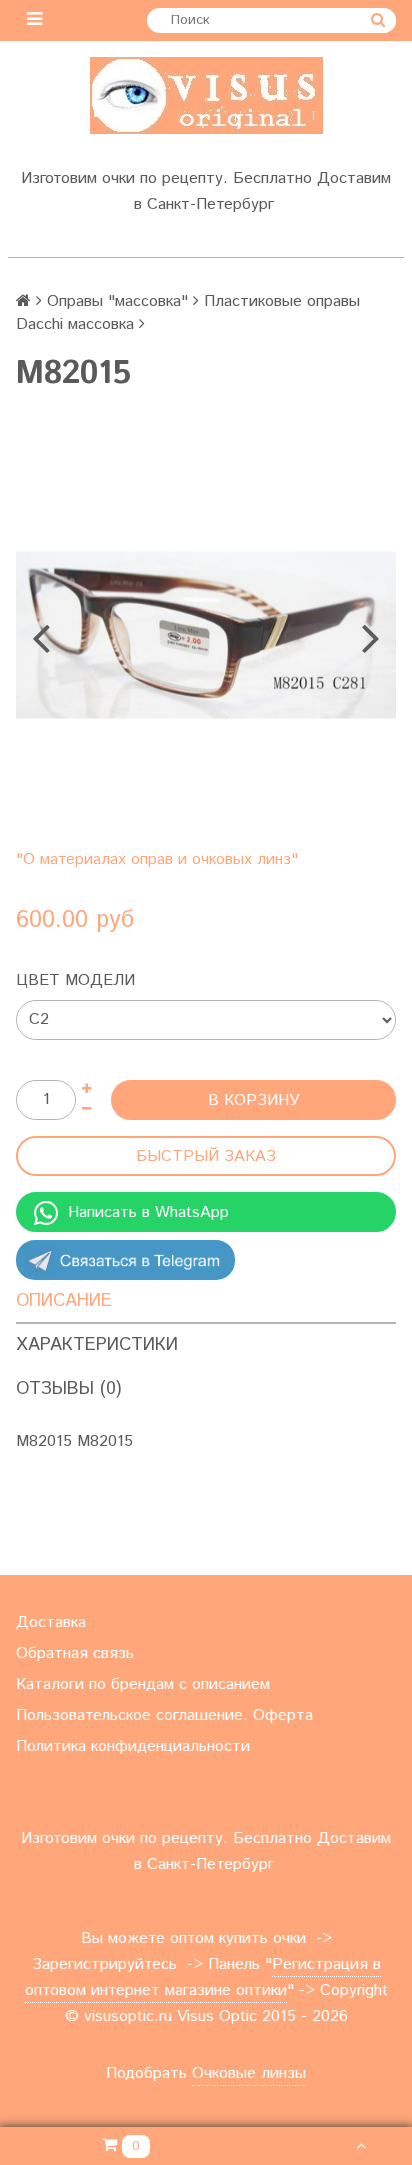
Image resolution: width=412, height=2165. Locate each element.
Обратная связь (75, 1653)
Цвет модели (75, 980)
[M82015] (206, 635)
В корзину (254, 1100)
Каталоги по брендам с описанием (143, 1684)
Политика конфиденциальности (133, 1746)
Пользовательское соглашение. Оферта (164, 1715)
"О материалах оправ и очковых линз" (157, 859)
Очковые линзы (249, 2073)
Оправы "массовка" (117, 301)
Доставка (51, 1622)
